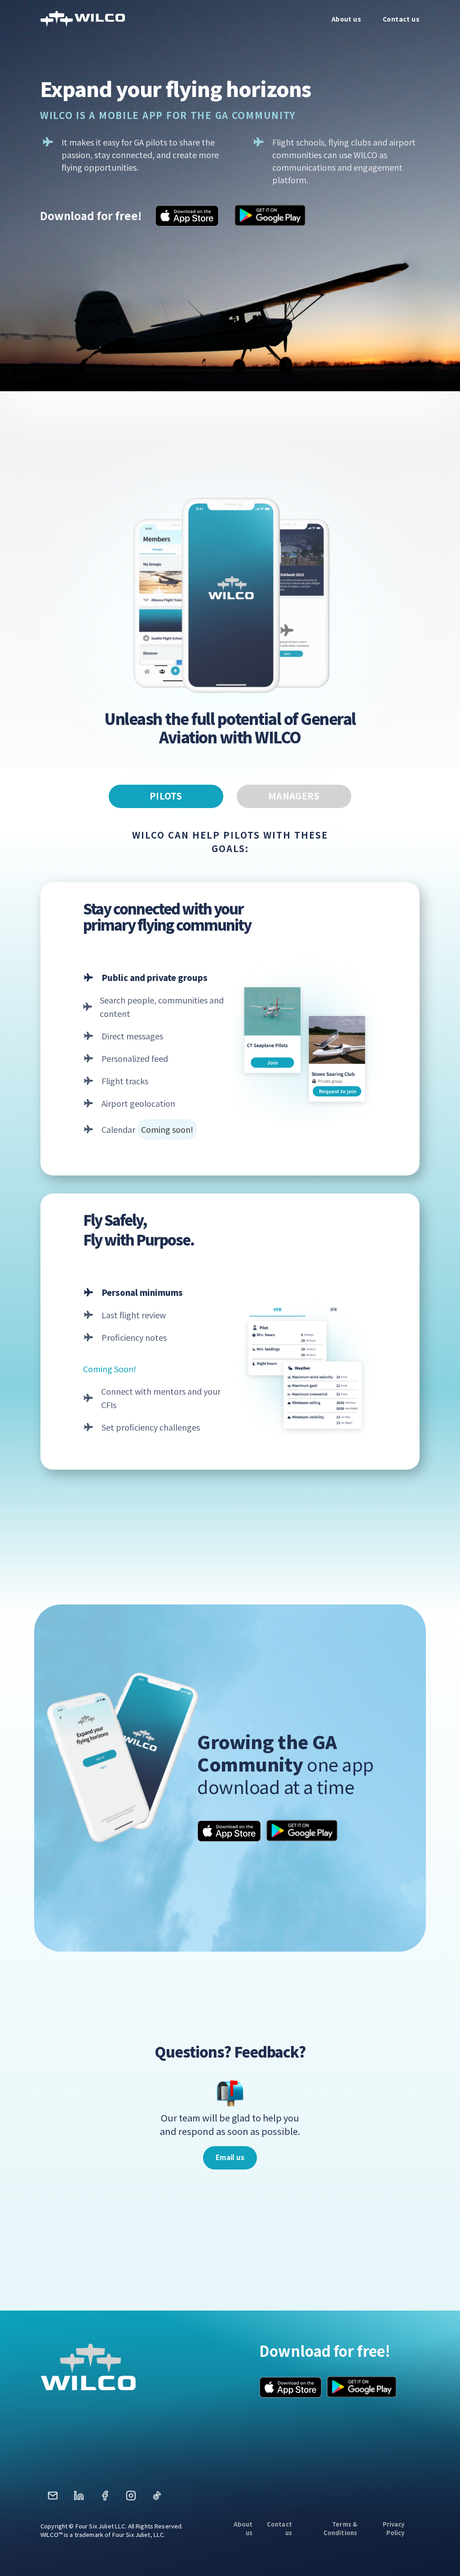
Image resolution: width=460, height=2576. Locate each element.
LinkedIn (79, 2499)
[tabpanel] (230, 1139)
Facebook (105, 2499)
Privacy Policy (394, 2528)
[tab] (166, 796)
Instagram (131, 2499)
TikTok (157, 2499)
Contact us (279, 2528)
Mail (53, 2499)
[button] (230, 2158)
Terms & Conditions (340, 2528)
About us (243, 2528)
